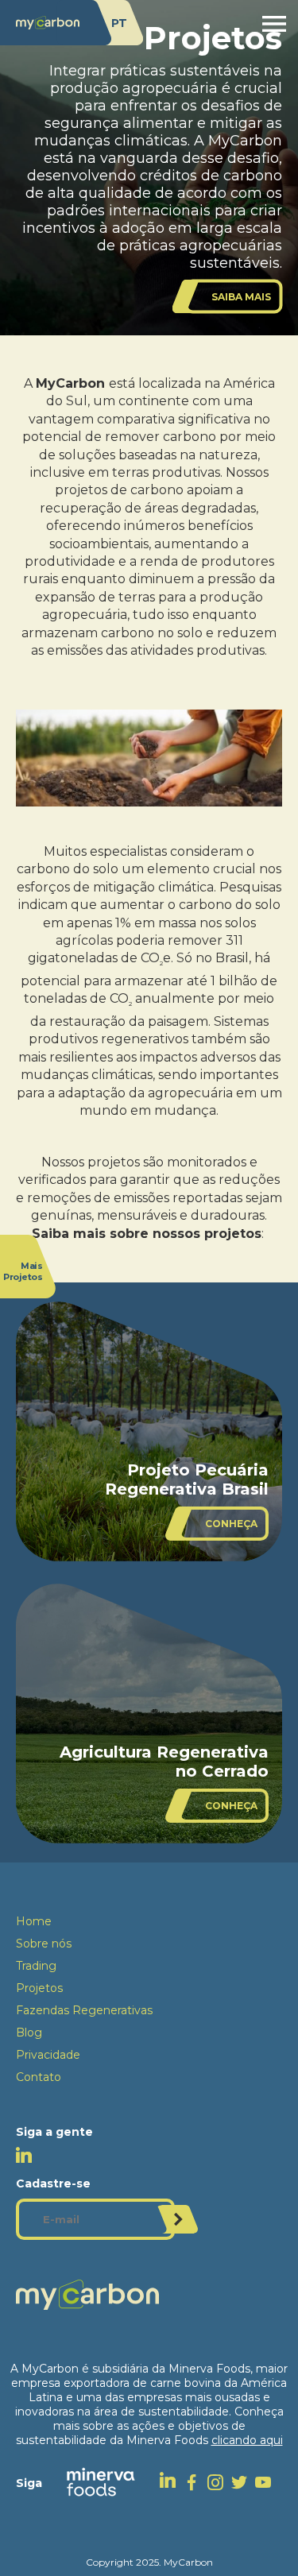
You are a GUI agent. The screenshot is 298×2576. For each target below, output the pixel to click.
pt (119, 23)
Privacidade (48, 2055)
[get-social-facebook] (195, 2482)
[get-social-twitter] (243, 2482)
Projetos (39, 1988)
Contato (39, 2077)
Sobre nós (44, 1944)
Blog (29, 2033)
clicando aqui (247, 2440)
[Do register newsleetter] (178, 2219)
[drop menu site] (274, 24)
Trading (36, 1966)
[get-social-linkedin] (172, 2482)
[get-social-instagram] (219, 2482)
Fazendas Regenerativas (84, 2010)
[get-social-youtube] (267, 2482)
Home (34, 1921)
